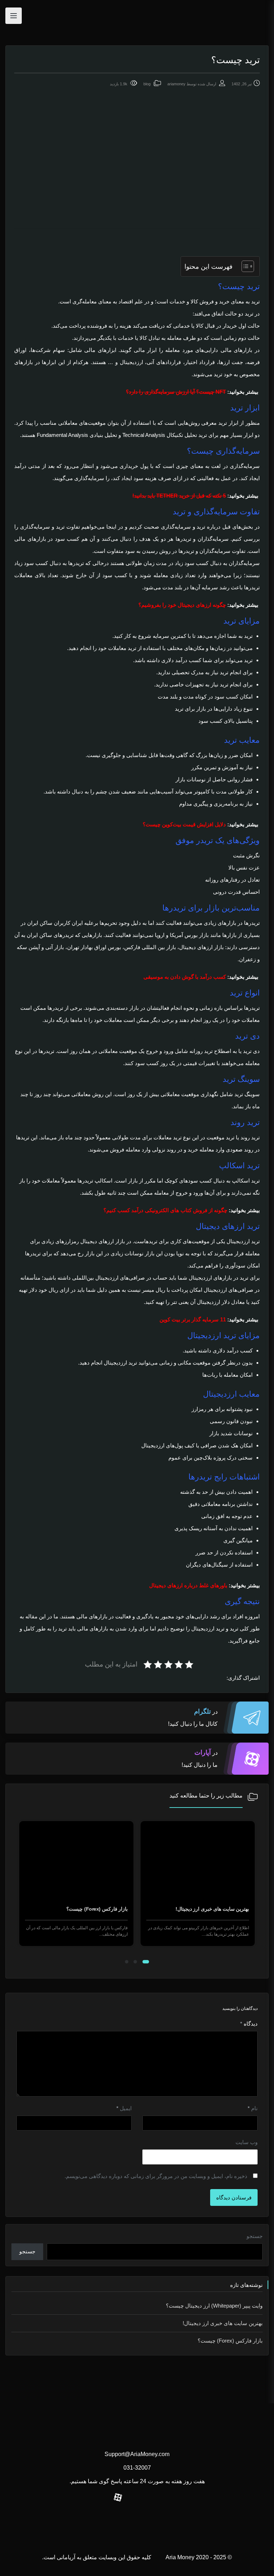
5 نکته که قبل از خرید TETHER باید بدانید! (179, 496)
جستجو (255, 2236)
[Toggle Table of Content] (244, 266)
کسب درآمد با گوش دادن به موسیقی (185, 977)
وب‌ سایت (247, 2142)
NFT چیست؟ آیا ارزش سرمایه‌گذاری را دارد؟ (176, 392)
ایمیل (124, 2108)
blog (147, 84)
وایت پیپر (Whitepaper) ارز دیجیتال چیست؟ (214, 2306)
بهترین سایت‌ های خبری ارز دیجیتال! (223, 2323)
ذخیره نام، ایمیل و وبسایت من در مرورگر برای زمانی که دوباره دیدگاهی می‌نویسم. (156, 2176)
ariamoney (176, 84)
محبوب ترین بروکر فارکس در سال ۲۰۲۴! (85, 1909)
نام (253, 2108)
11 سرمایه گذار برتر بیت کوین (193, 1319)
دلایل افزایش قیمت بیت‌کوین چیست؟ (184, 824)
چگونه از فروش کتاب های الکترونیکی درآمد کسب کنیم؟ (165, 1210)
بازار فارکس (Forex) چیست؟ (218, 1909)
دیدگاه (249, 2024)
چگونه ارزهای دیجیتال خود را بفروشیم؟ (182, 605)
